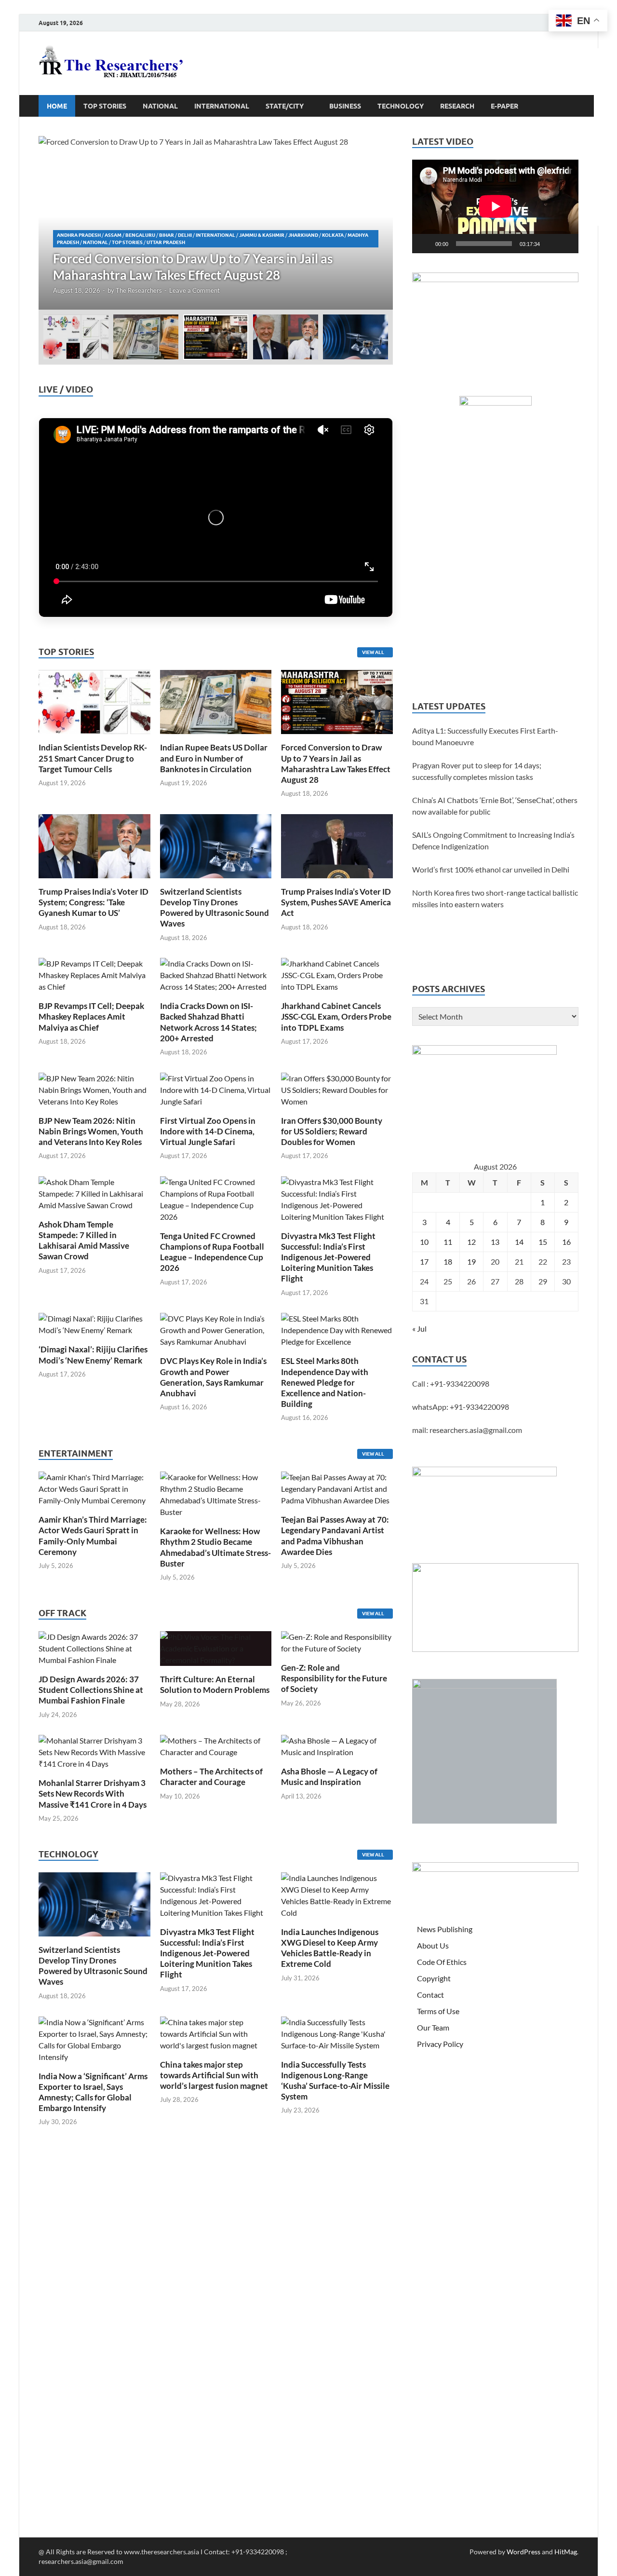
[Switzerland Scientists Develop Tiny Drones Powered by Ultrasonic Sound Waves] (216, 845)
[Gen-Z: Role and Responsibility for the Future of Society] (337, 1642)
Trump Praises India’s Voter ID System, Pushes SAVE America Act (336, 902)
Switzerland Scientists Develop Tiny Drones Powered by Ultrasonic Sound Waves (215, 907)
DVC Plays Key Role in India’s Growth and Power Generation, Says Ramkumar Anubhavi (213, 1377)
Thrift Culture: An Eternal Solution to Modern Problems (215, 1684)
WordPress (523, 2552)
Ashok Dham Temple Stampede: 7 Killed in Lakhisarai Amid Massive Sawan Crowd (84, 1240)
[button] (377, 223)
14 (519, 1242)
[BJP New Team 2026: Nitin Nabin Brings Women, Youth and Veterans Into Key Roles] (94, 1089)
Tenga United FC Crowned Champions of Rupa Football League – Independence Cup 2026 (212, 1252)
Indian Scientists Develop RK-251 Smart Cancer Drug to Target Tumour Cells (93, 758)
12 (471, 1242)
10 (424, 1242)
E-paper (504, 106)
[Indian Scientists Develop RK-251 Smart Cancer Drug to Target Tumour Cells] (94, 701)
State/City (285, 106)
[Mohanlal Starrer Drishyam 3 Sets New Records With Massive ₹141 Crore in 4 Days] (94, 1751)
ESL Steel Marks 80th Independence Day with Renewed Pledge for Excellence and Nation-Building (325, 1382)
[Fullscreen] (566, 244)
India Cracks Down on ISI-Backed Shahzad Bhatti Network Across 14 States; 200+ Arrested (208, 1022)
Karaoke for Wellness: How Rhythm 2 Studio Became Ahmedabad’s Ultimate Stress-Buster (215, 1547)
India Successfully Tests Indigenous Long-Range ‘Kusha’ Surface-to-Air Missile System (335, 2080)
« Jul (419, 1329)
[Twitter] (605, 118)
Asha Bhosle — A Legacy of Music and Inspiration (329, 1777)
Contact (430, 1995)
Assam (113, 235)
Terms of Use (438, 2011)
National (160, 106)
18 (448, 1261)
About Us (433, 1945)
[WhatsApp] (605, 176)
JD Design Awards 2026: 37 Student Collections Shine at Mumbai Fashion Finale (91, 1690)
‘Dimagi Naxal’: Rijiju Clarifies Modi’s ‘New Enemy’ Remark (93, 1355)
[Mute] (550, 244)
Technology (401, 106)
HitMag (566, 2552)
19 (471, 1261)
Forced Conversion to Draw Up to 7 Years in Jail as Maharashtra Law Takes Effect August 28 (336, 763)
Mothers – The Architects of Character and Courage (211, 1777)
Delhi (185, 235)
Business (345, 106)
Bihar (167, 235)
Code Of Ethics (442, 1962)
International (222, 106)
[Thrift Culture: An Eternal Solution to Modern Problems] (216, 1647)
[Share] (605, 214)
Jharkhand (303, 235)
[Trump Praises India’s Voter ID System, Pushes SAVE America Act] (337, 845)
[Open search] (574, 106)
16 (566, 1242)
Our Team (433, 2027)
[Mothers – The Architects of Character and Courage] (216, 1745)
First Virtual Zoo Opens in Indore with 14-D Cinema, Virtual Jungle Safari (208, 1131)
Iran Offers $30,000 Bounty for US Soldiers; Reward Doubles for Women (332, 1131)
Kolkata (333, 235)
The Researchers (139, 290)
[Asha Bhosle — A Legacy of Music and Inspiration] (337, 1745)
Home (57, 106)
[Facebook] (605, 98)
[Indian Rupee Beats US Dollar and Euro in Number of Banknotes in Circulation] (216, 701)
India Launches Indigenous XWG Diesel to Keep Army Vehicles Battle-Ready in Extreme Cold (330, 1948)
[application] (495, 206)
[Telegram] (605, 195)
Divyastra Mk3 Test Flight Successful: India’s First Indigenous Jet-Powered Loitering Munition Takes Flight (328, 1257)
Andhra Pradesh (79, 235)
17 (424, 1261)
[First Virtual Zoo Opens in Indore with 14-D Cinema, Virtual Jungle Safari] (216, 1089)
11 (448, 1242)
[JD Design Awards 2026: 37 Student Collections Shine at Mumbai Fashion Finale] (94, 1647)
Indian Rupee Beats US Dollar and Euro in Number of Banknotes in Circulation (214, 758)
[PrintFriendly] (605, 79)
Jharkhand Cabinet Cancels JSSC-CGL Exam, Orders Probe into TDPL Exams (336, 1016)
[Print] (605, 60)
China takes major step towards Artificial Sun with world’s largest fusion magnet (214, 2075)
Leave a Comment (194, 290)
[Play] (425, 244)
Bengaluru (140, 235)
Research (457, 106)
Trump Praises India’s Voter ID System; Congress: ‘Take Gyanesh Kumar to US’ (94, 902)
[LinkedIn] (605, 137)
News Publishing (445, 1929)
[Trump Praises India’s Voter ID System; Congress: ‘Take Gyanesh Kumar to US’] (94, 845)
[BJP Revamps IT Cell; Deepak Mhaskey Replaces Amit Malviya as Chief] (94, 974)
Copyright (434, 1978)
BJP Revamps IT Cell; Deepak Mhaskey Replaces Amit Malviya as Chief (91, 1016)
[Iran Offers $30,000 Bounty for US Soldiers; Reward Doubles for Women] (337, 1089)
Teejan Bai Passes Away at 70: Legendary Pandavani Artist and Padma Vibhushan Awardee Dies (335, 1535)
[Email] (605, 156)
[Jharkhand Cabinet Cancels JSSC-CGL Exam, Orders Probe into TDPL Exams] (337, 974)
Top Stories (105, 106)
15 (543, 1242)
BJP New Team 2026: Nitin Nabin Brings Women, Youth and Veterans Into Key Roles (91, 1131)
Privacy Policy (440, 2044)
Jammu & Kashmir (262, 235)
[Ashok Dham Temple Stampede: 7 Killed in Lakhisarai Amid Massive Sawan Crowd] (94, 1193)
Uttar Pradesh (166, 242)
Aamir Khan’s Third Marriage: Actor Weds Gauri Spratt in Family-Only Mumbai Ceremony (93, 1535)
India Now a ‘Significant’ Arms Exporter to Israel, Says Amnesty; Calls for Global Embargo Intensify (93, 2092)
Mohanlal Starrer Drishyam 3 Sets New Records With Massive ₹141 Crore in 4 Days (93, 1793)
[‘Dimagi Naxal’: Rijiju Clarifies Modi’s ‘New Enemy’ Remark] (94, 1324)
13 (495, 1242)
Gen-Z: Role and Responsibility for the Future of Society (334, 1678)
